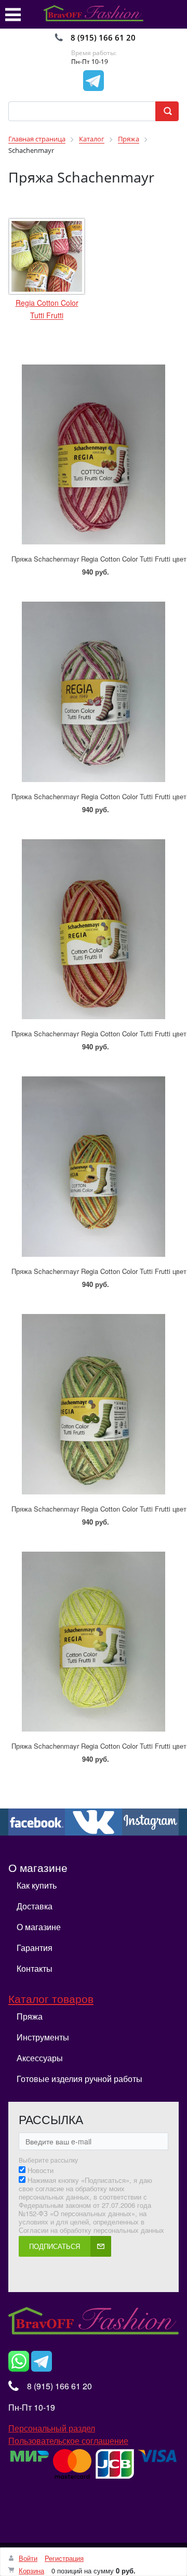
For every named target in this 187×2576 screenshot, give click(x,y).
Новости (41, 2170)
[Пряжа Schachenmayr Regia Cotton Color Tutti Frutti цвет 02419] (94, 687)
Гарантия (35, 1948)
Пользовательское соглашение (68, 2441)
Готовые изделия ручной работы (79, 2079)
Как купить (37, 1885)
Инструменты (43, 2037)
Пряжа (30, 2016)
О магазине (39, 1927)
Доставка (35, 1906)
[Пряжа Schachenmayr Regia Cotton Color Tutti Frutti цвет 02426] (94, 924)
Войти (28, 2558)
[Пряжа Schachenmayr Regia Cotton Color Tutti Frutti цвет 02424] (94, 1637)
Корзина (31, 2571)
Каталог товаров (51, 1998)
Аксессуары (40, 2058)
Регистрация (64, 2558)
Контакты (35, 1968)
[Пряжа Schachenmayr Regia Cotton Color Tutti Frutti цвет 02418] (94, 1399)
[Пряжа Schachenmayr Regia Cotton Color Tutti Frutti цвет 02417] (94, 1161)
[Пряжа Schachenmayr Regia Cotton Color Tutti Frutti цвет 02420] (94, 450)
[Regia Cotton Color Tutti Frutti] (47, 256)
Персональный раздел (52, 2428)
